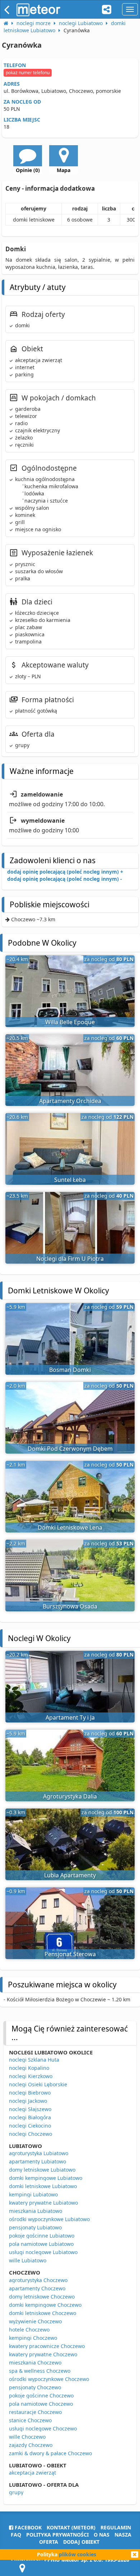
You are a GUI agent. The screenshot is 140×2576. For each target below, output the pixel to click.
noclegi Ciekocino (30, 2126)
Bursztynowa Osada (70, 1606)
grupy (16, 2492)
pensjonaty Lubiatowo (35, 2227)
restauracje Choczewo (35, 2412)
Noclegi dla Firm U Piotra (70, 1259)
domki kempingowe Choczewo (45, 2305)
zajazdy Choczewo (31, 2445)
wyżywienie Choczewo (35, 2321)
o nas (102, 2535)
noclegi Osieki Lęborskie (38, 2084)
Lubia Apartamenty (70, 1875)
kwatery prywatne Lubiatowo (43, 2203)
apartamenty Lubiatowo (38, 2161)
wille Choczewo (27, 2437)
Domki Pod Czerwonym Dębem (70, 1449)
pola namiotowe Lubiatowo (41, 2244)
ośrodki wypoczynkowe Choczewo (49, 2379)
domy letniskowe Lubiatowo (42, 2170)
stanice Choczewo (30, 2420)
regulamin (116, 2527)
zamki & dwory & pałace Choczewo (50, 2453)
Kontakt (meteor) (71, 2527)
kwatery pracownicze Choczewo (47, 2346)
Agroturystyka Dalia (70, 1796)
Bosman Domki (70, 1370)
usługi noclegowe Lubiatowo (43, 2252)
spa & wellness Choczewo (40, 2371)
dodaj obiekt (81, 2542)
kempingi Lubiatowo (33, 2194)
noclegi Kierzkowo (31, 2076)
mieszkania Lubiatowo (36, 2211)
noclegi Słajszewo (30, 2109)
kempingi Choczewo (33, 2338)
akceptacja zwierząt (32, 2473)
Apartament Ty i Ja (70, 1717)
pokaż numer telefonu (28, 73)
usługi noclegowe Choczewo (43, 2428)
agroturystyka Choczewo (38, 2280)
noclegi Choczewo (31, 2134)
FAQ (16, 2535)
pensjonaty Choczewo (35, 2387)
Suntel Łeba (70, 1180)
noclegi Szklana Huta (34, 2060)
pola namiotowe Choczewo (41, 2404)
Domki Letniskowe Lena (70, 1527)
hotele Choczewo (29, 2330)
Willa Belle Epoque (70, 1022)
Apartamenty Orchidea (70, 1101)
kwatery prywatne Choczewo (43, 2354)
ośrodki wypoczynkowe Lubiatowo (49, 2219)
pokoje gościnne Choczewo (41, 2396)
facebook (27, 2527)
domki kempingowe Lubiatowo (46, 2178)
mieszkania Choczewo (35, 2363)
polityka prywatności (57, 2535)
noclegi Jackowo (28, 2101)
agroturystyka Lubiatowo (39, 2153)
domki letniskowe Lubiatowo (43, 2186)
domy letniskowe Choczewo (42, 2297)
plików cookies (78, 2554)
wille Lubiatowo (28, 2260)
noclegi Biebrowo (30, 2093)
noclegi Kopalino (29, 2068)
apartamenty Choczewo (37, 2288)
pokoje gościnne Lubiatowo (42, 2236)
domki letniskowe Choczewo (43, 2313)
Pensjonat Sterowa (70, 1954)
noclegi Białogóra (30, 2117)
